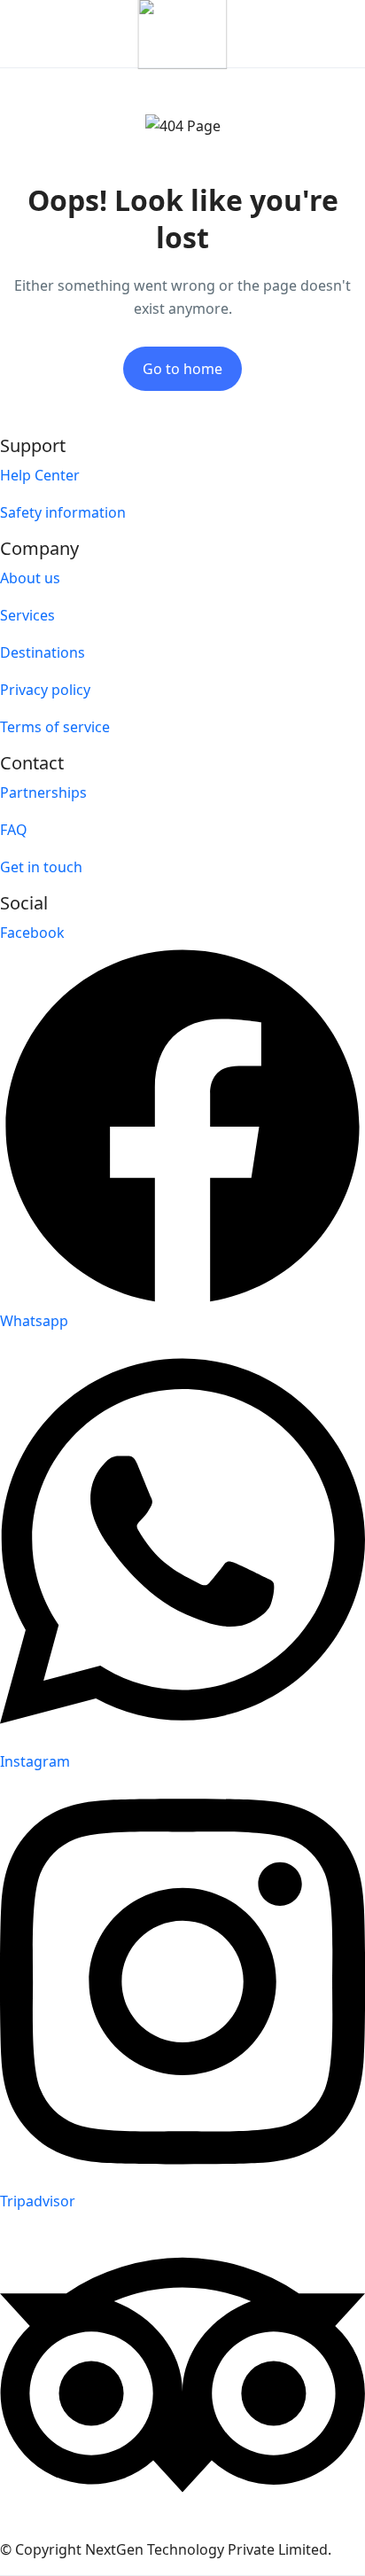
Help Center (40, 475)
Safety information (63, 512)
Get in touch (41, 867)
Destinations (43, 652)
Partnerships (43, 792)
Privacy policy (45, 690)
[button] (288, 34)
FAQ (14, 830)
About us (30, 578)
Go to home (182, 369)
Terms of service (55, 727)
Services (27, 615)
